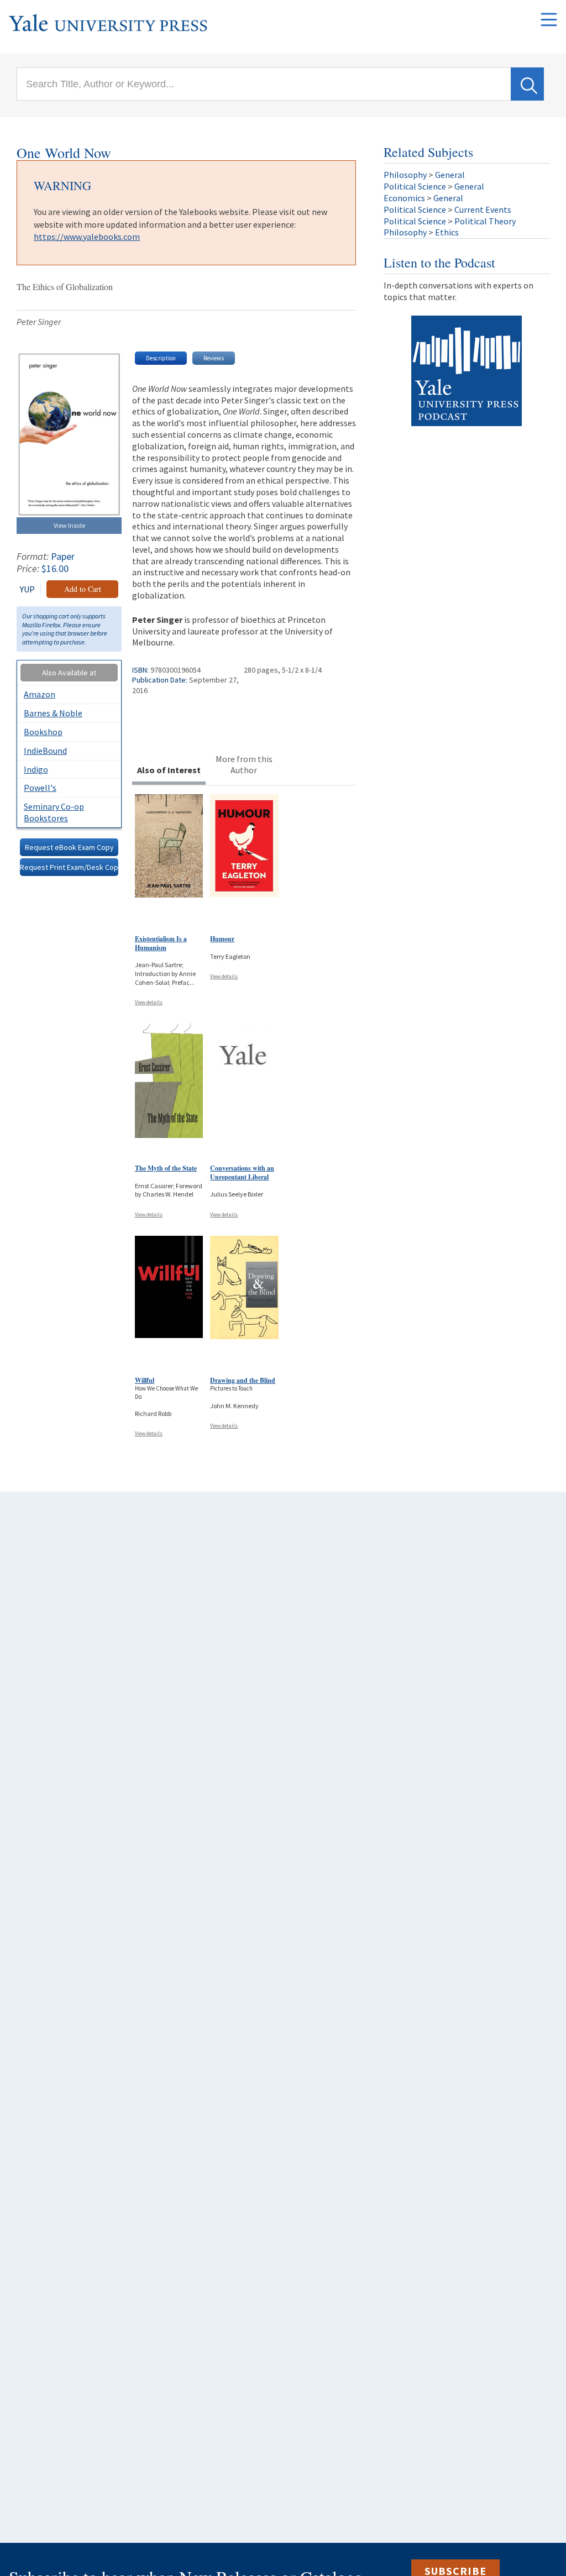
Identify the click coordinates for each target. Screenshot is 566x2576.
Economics (404, 198)
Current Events (483, 209)
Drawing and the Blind (243, 1380)
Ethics (447, 232)
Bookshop (43, 732)
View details (149, 1002)
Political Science (415, 186)
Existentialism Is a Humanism (161, 943)
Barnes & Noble (53, 713)
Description (161, 358)
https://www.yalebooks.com (87, 237)
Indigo (36, 769)
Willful (145, 1380)
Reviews (214, 358)
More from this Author (244, 765)
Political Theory (485, 221)
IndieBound (45, 751)
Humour (222, 939)
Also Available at (69, 673)
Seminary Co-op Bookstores (54, 812)
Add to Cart (83, 589)
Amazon (40, 694)
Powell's (40, 788)
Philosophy (405, 175)
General (450, 175)
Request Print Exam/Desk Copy (69, 867)
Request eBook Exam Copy (69, 847)
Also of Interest (169, 770)
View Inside (69, 525)
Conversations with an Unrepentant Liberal (242, 1172)
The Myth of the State (166, 1168)
